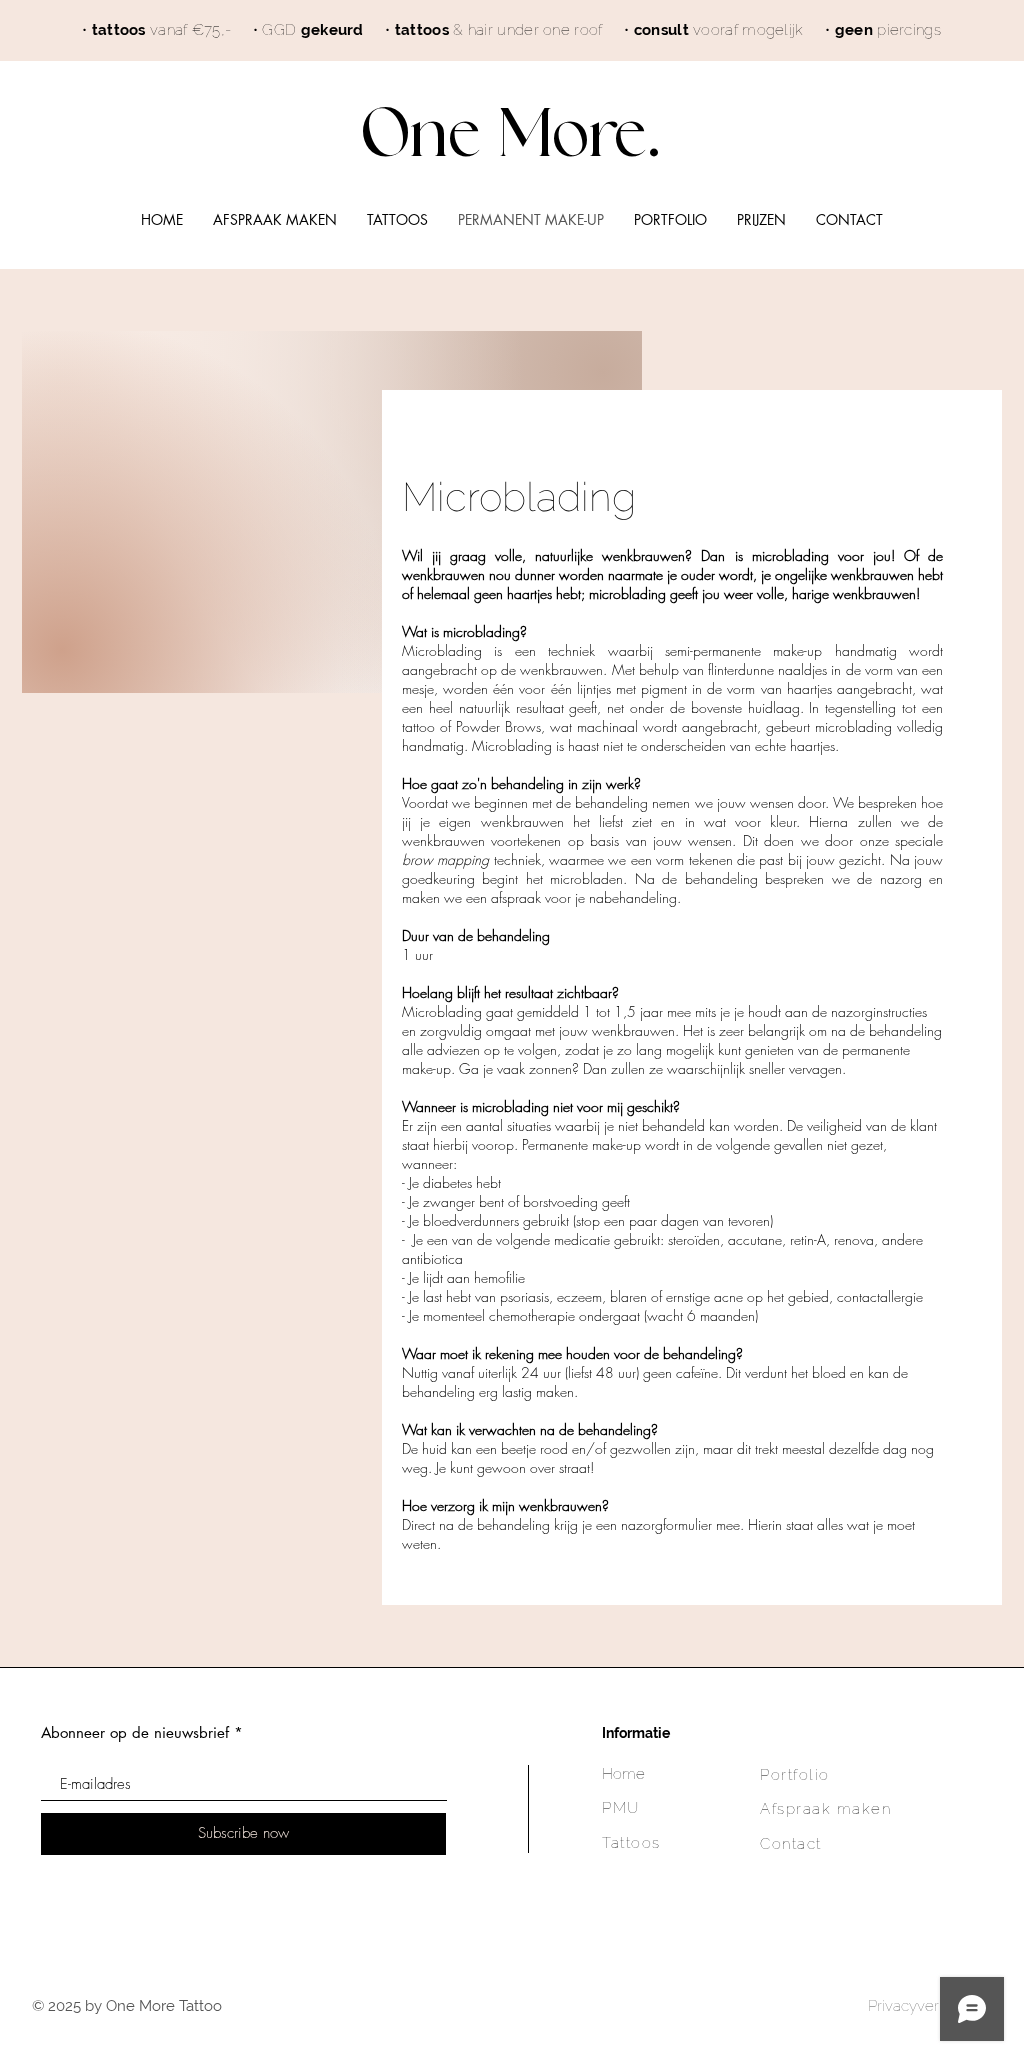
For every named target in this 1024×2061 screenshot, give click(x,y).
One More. (512, 135)
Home (623, 1774)
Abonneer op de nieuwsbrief (135, 1732)
